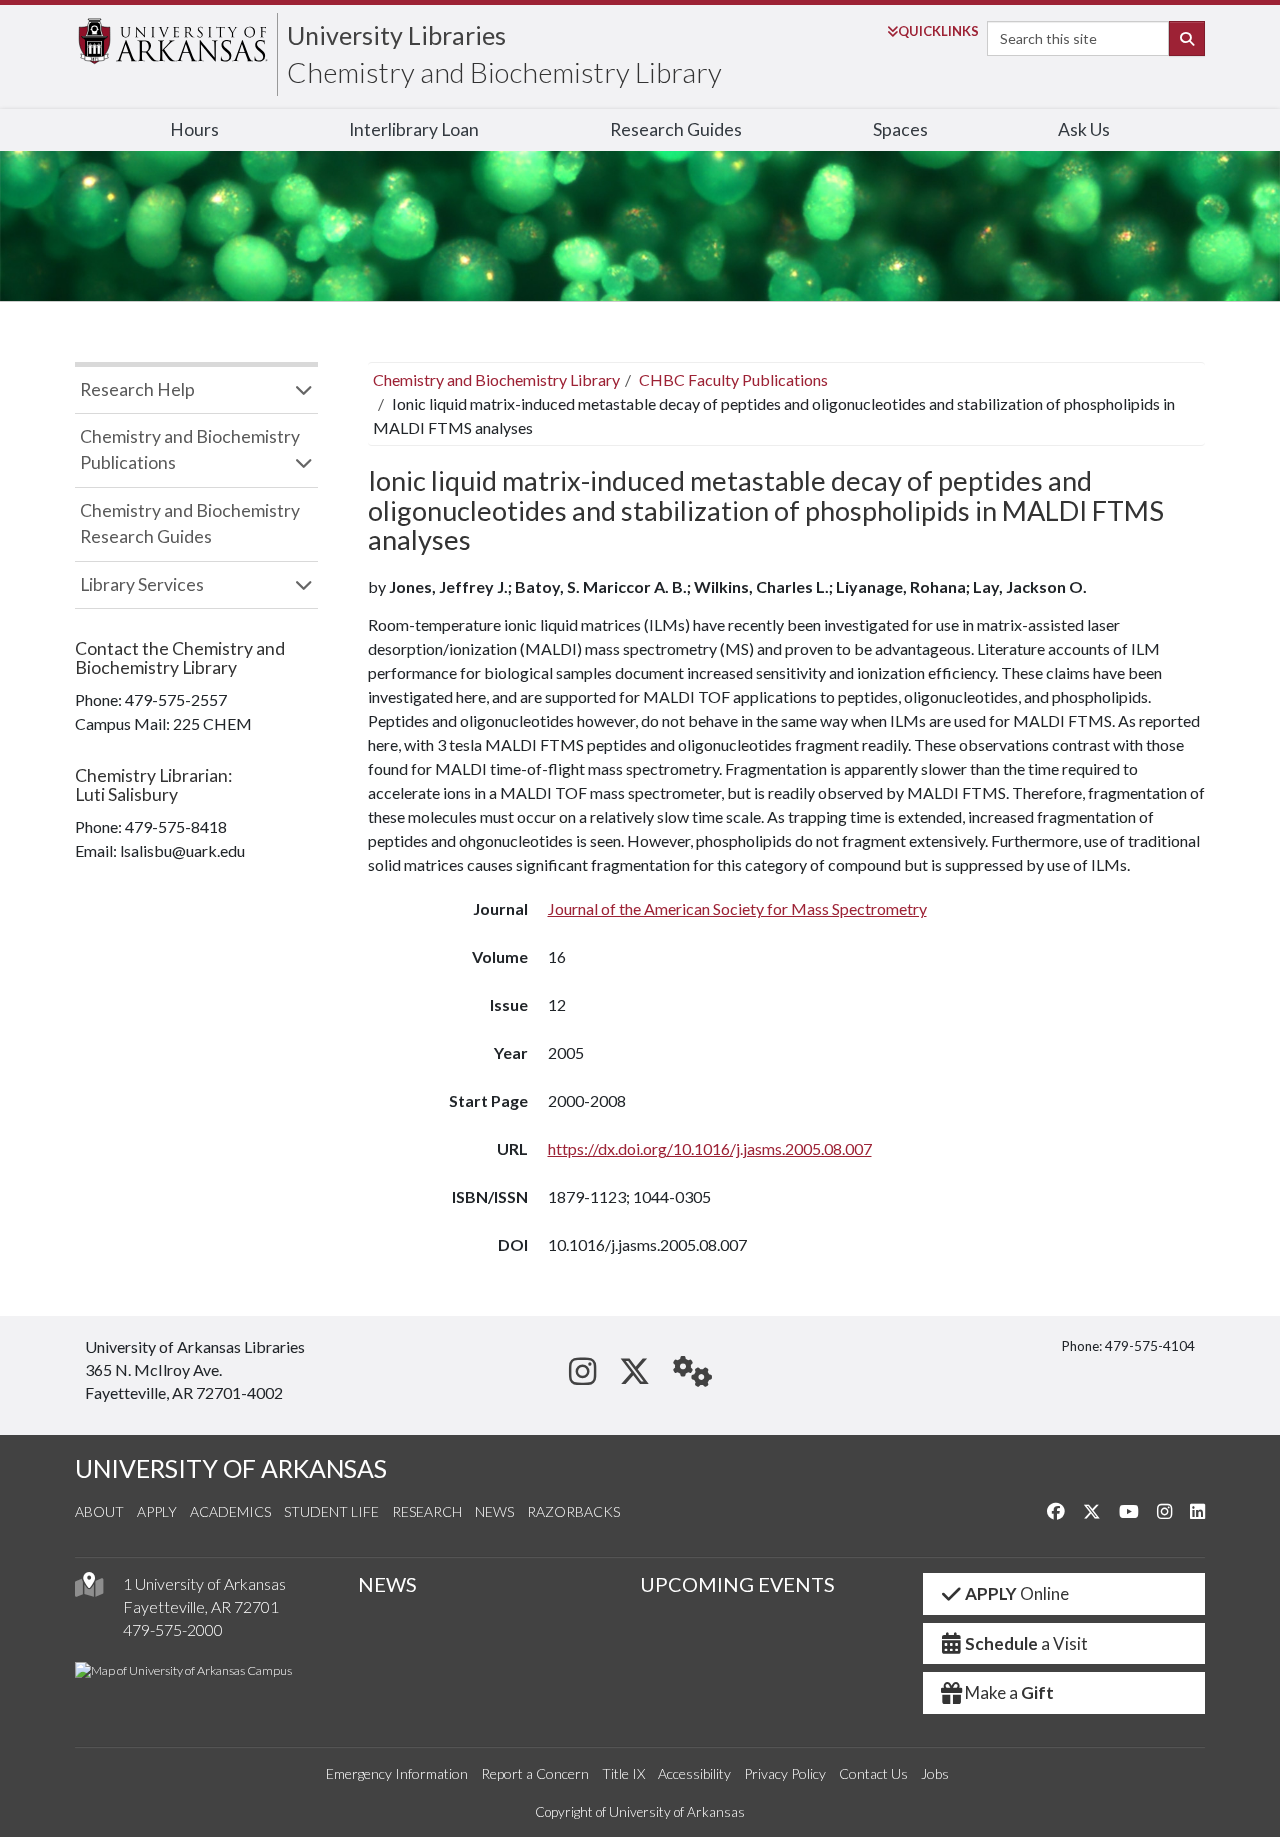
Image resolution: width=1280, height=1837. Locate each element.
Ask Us (1084, 129)
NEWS (387, 1584)
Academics (230, 1511)
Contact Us (873, 1773)
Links (938, 31)
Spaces (900, 129)
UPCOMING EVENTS (737, 1584)
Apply (157, 1511)
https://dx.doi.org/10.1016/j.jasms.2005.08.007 (710, 1148)
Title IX (623, 1773)
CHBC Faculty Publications (733, 379)
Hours (194, 129)
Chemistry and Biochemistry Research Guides (190, 523)
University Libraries (396, 35)
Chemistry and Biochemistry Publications (190, 449)
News (494, 1511)
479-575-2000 (173, 1629)
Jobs (935, 1773)
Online (1017, 1593)
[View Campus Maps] (89, 1589)
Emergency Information (397, 1773)
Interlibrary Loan (414, 129)
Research (427, 1511)
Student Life (331, 1511)
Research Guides (676, 129)
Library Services (142, 584)
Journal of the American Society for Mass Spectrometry (737, 908)
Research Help (137, 389)
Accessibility (694, 1773)
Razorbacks (573, 1511)
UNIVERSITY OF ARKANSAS (231, 1468)
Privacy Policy (785, 1773)
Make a (1009, 1692)
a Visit (1026, 1643)
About (99, 1511)
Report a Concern (535, 1773)
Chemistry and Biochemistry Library (504, 72)
